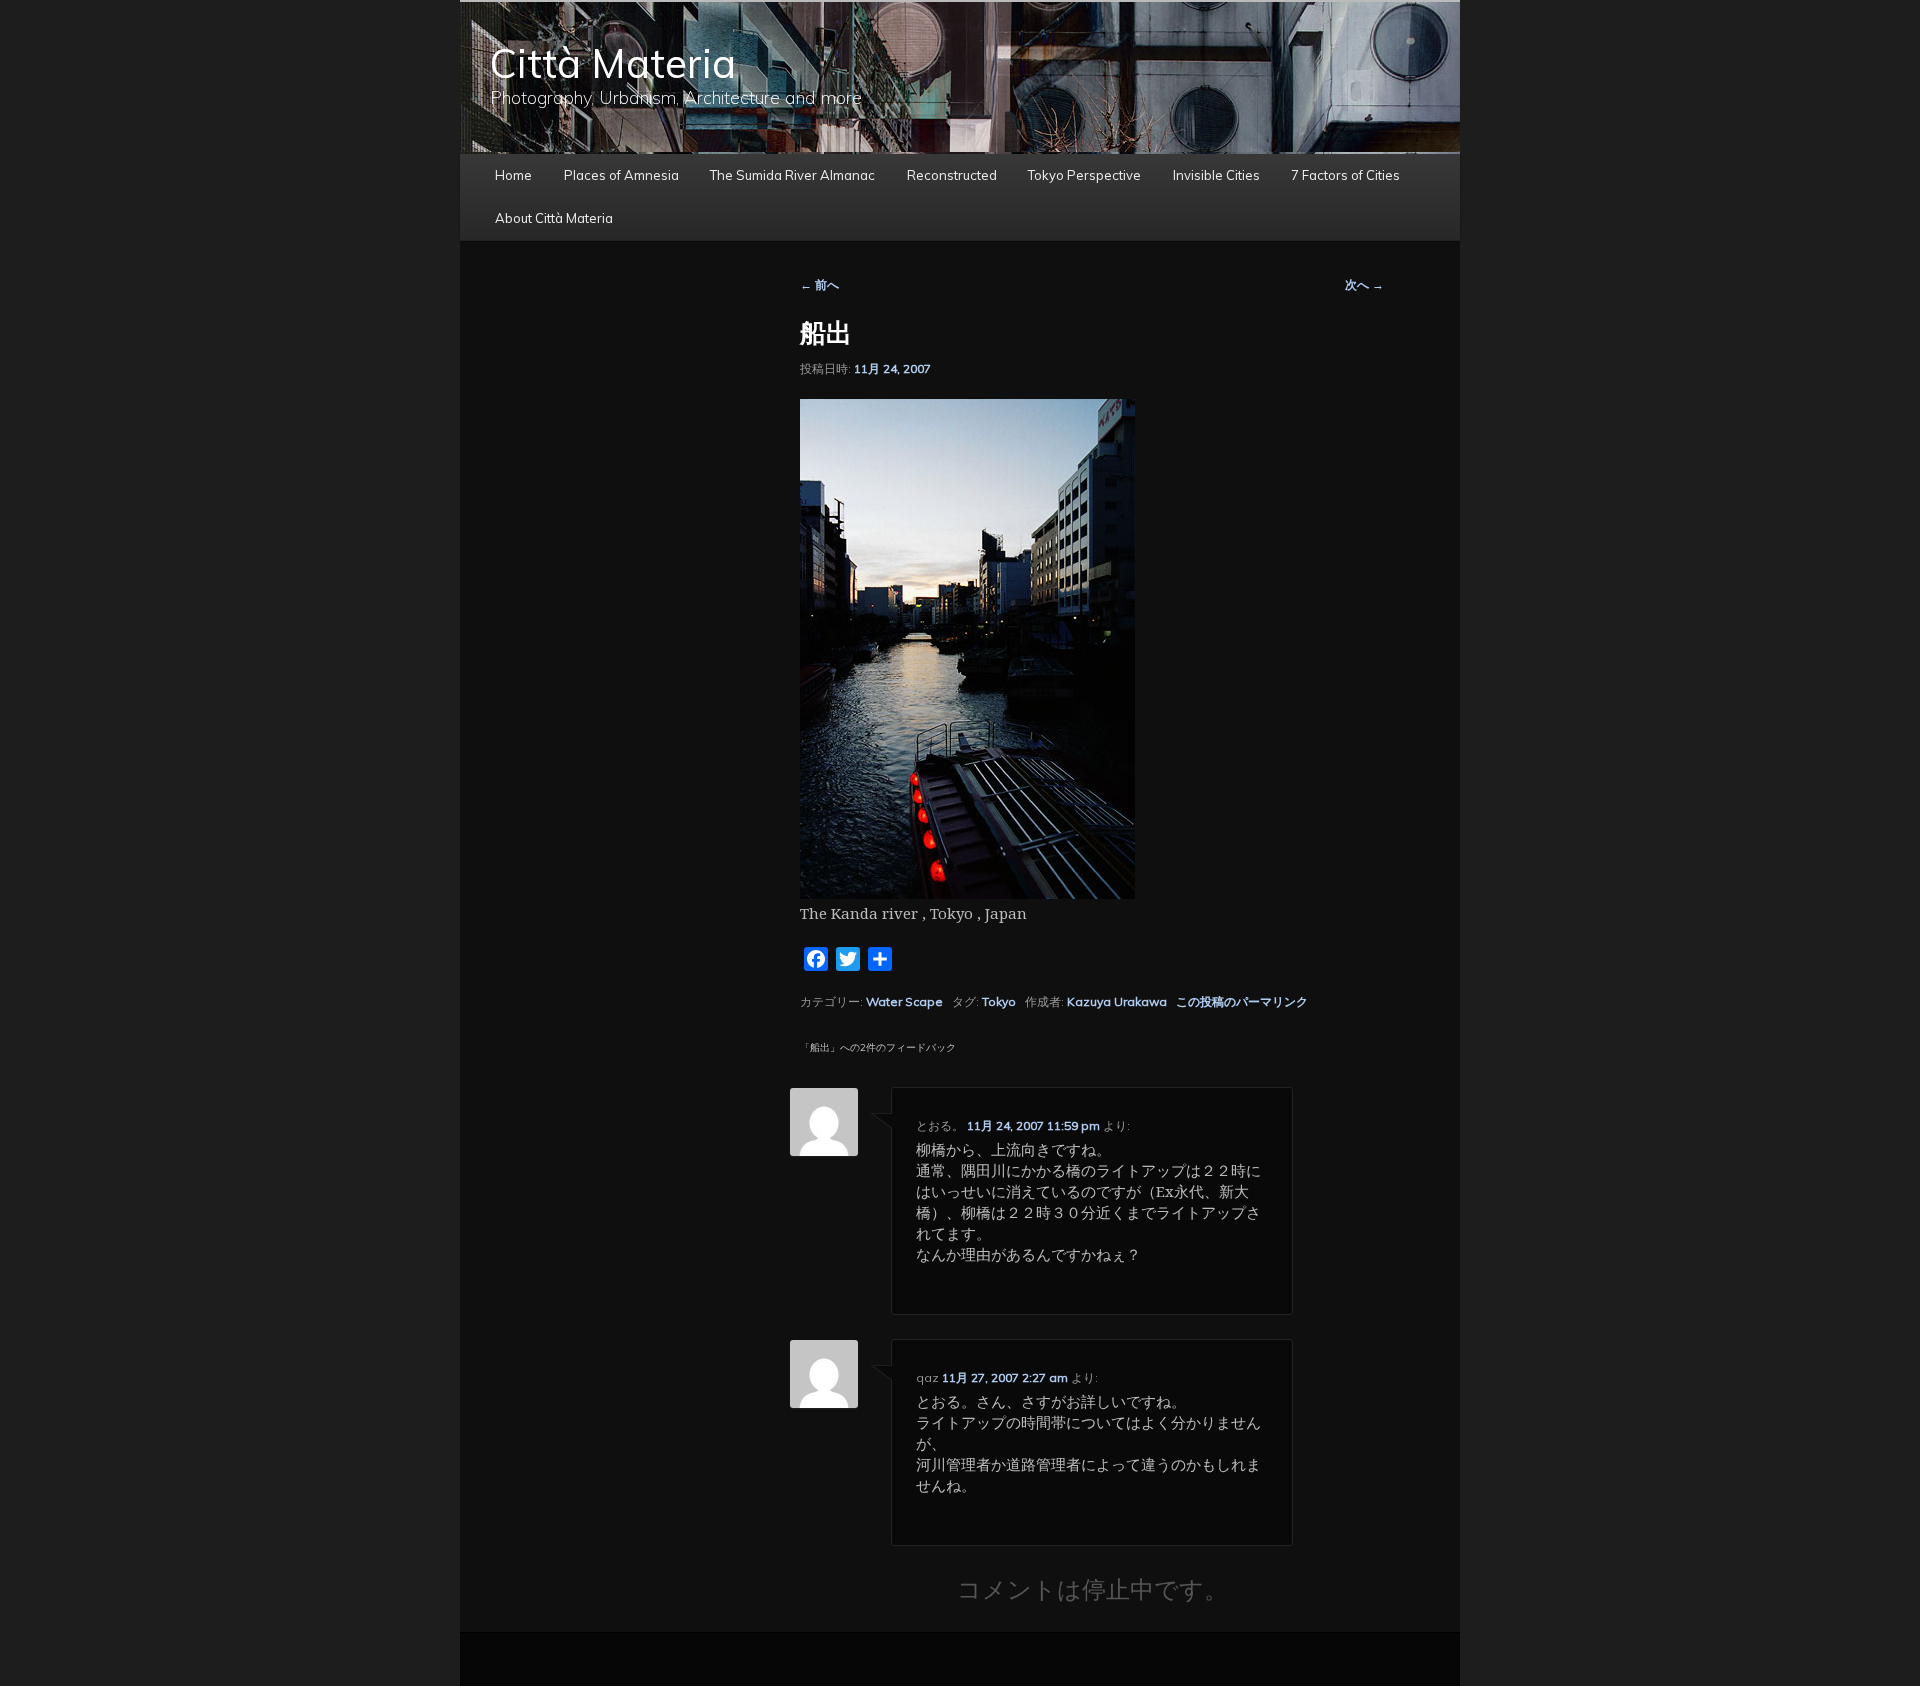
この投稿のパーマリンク (1242, 1001)
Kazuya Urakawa (1117, 1001)
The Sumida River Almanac (792, 175)
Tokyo (999, 1001)
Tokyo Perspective (1084, 175)
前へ (819, 284)
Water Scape (904, 1001)
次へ (1364, 284)
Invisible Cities (1216, 175)
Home (513, 175)
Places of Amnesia (621, 175)
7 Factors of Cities (1345, 175)
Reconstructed (952, 175)
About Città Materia (554, 218)
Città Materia (613, 63)
